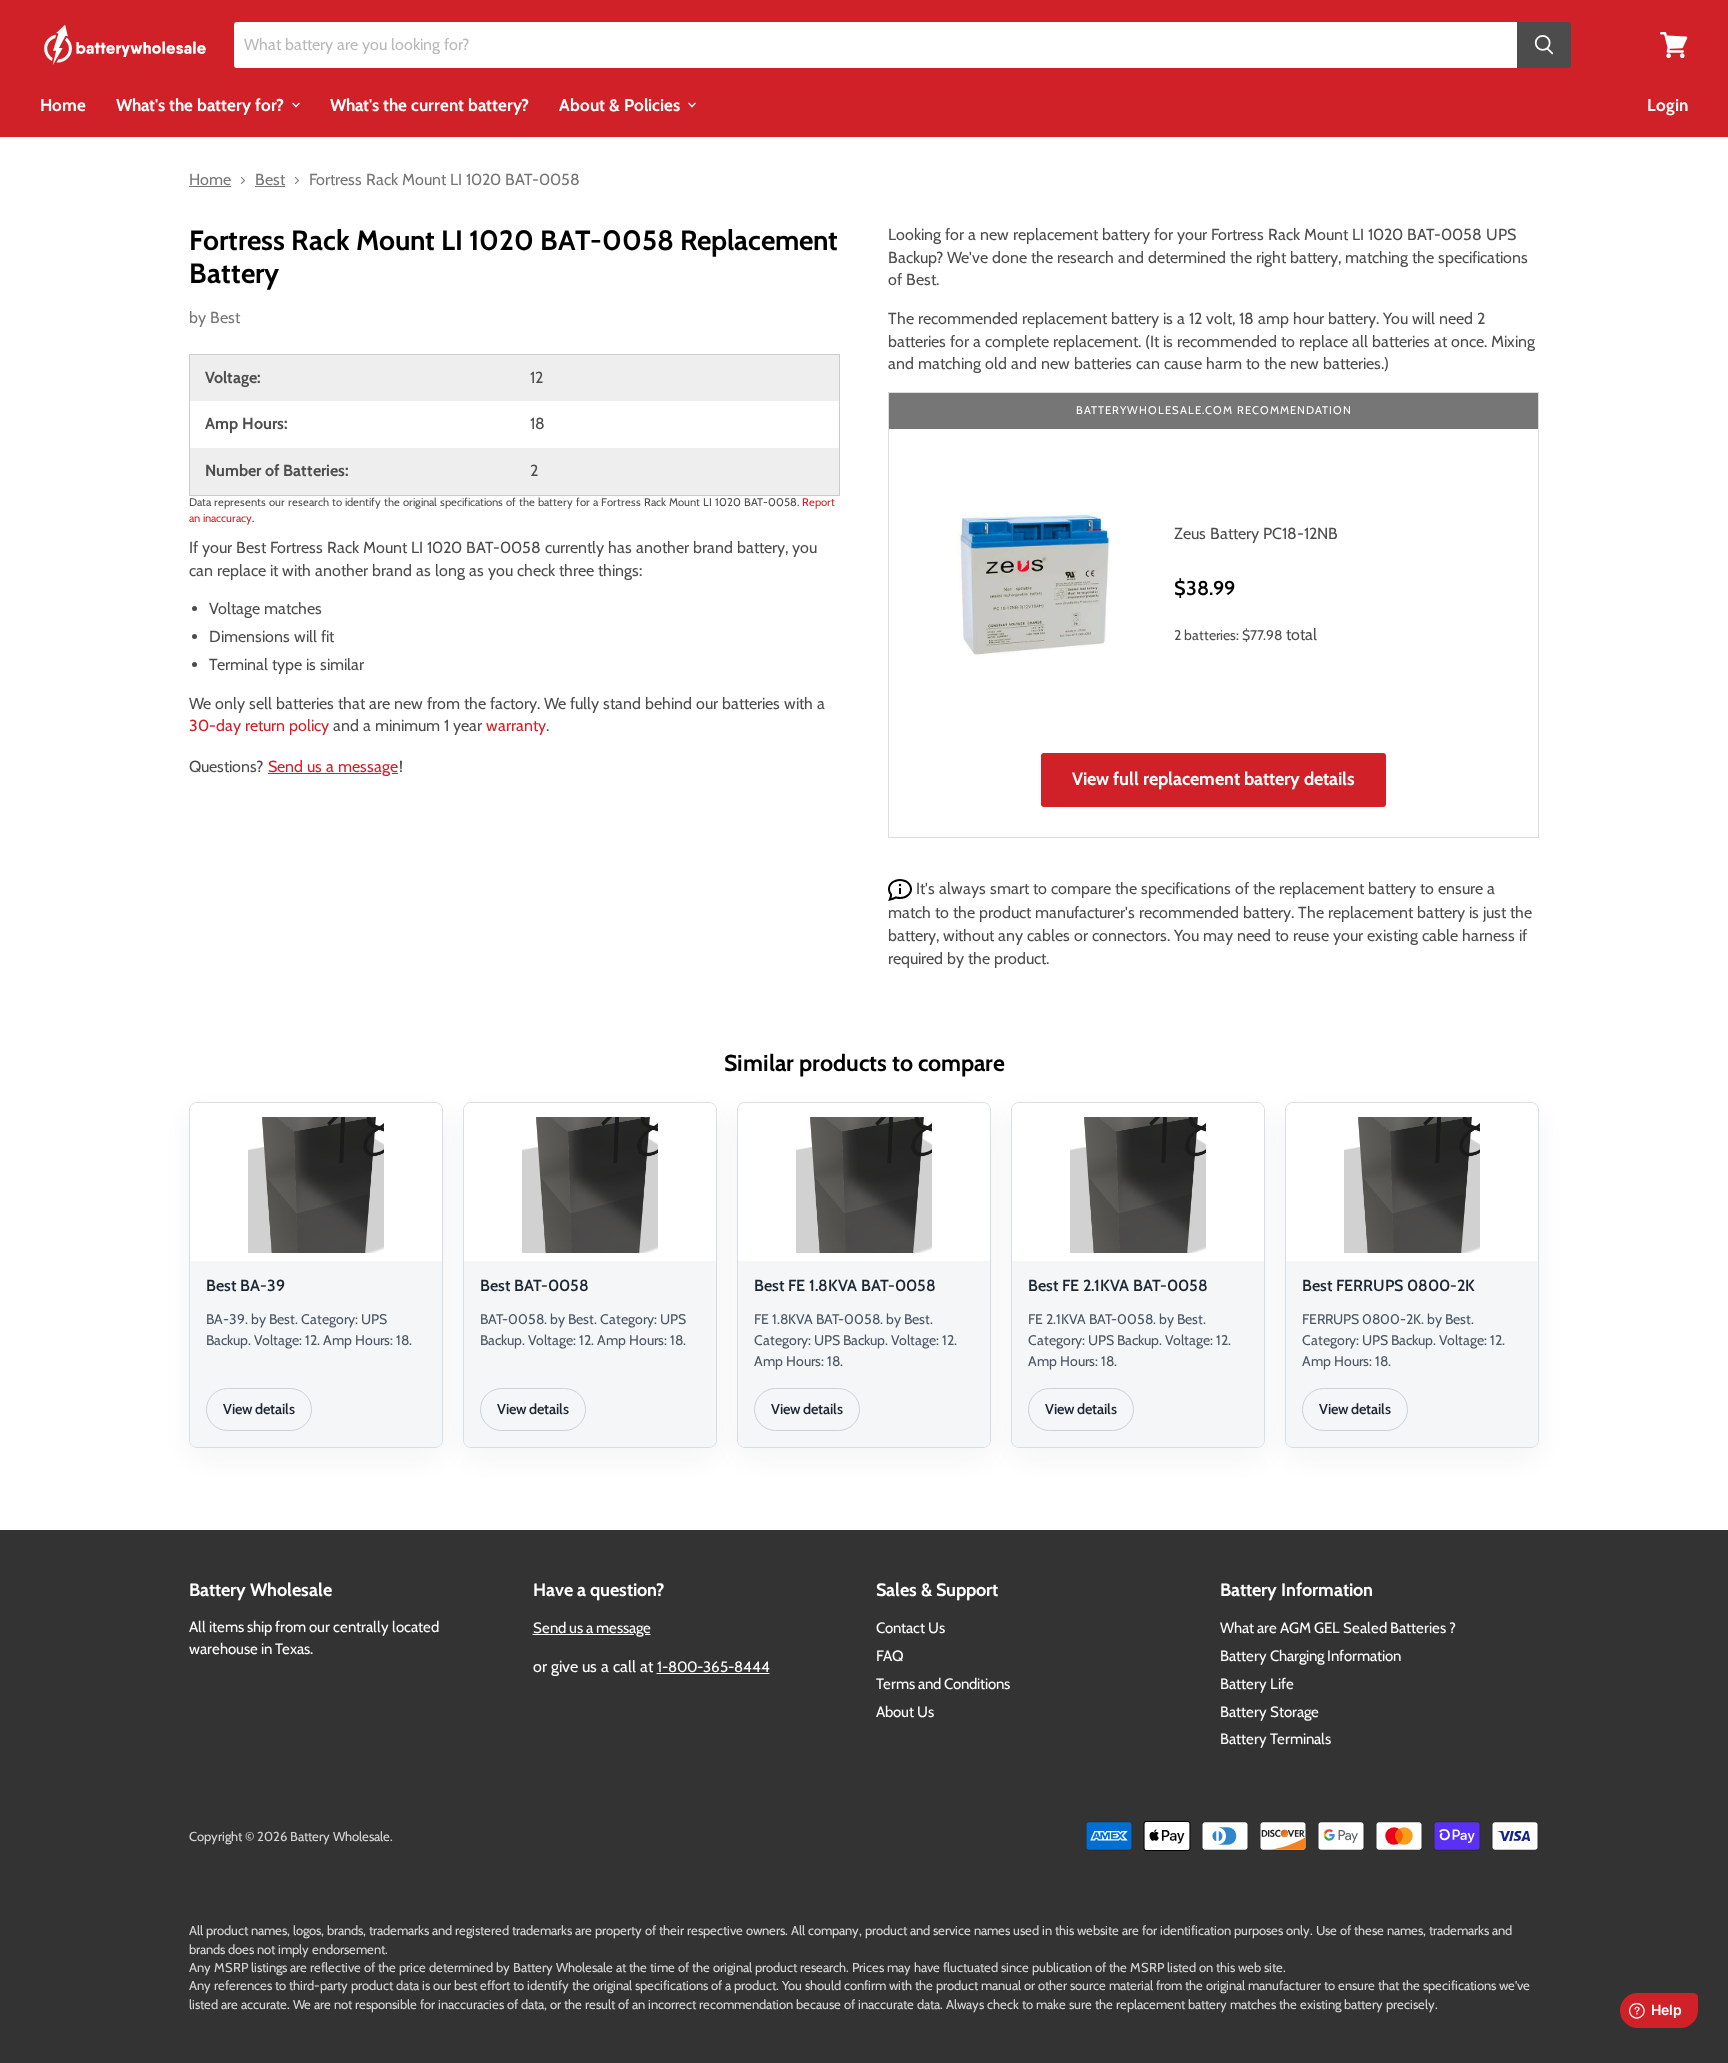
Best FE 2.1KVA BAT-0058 (1118, 1285)
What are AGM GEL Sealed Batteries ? (1338, 1628)
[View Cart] (1674, 43)
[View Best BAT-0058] (590, 1185)
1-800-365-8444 (713, 1667)
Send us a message (333, 766)
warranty (516, 725)
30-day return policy (259, 725)
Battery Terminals (1275, 1739)
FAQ (890, 1656)
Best (225, 317)
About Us (905, 1712)
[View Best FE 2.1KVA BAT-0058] (1138, 1185)
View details (259, 1409)
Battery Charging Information (1310, 1656)
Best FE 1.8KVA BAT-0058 (845, 1285)
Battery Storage (1269, 1712)
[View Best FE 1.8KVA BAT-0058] (864, 1185)
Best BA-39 (245, 1285)
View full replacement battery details (1213, 779)
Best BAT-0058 (534, 1285)
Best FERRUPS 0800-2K (1388, 1285)
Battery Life (1257, 1684)
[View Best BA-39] (316, 1185)
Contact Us (910, 1628)
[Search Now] (1544, 45)
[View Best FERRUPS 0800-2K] (1412, 1185)
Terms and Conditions (943, 1684)
